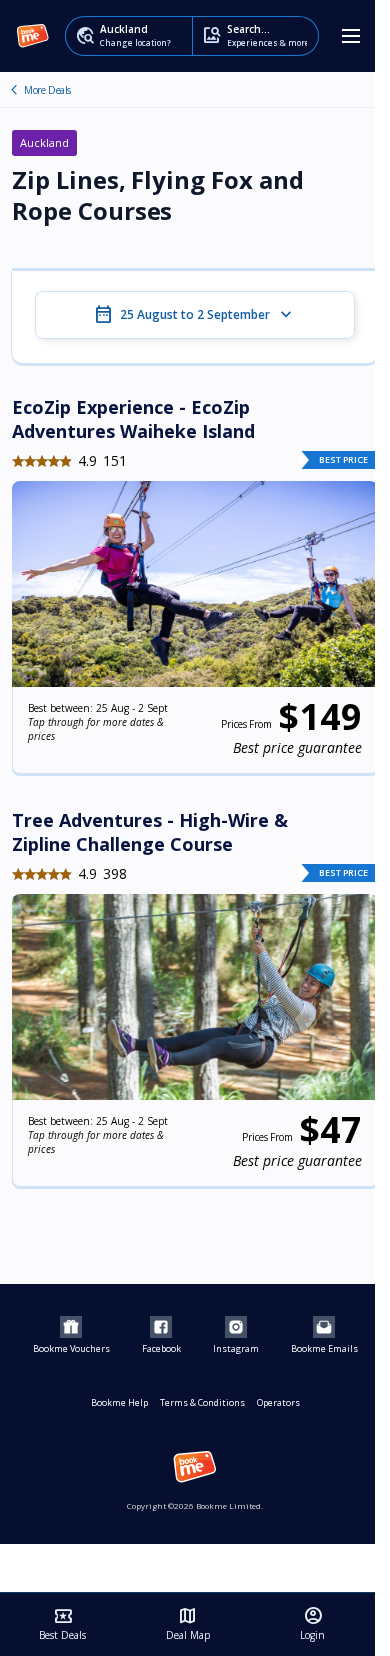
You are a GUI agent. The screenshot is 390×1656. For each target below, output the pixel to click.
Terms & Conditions (202, 1402)
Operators (278, 1402)
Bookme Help (119, 1402)
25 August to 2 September (195, 315)
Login (312, 1624)
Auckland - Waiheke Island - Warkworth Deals (14, 90)
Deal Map (188, 1624)
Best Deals (62, 1624)
